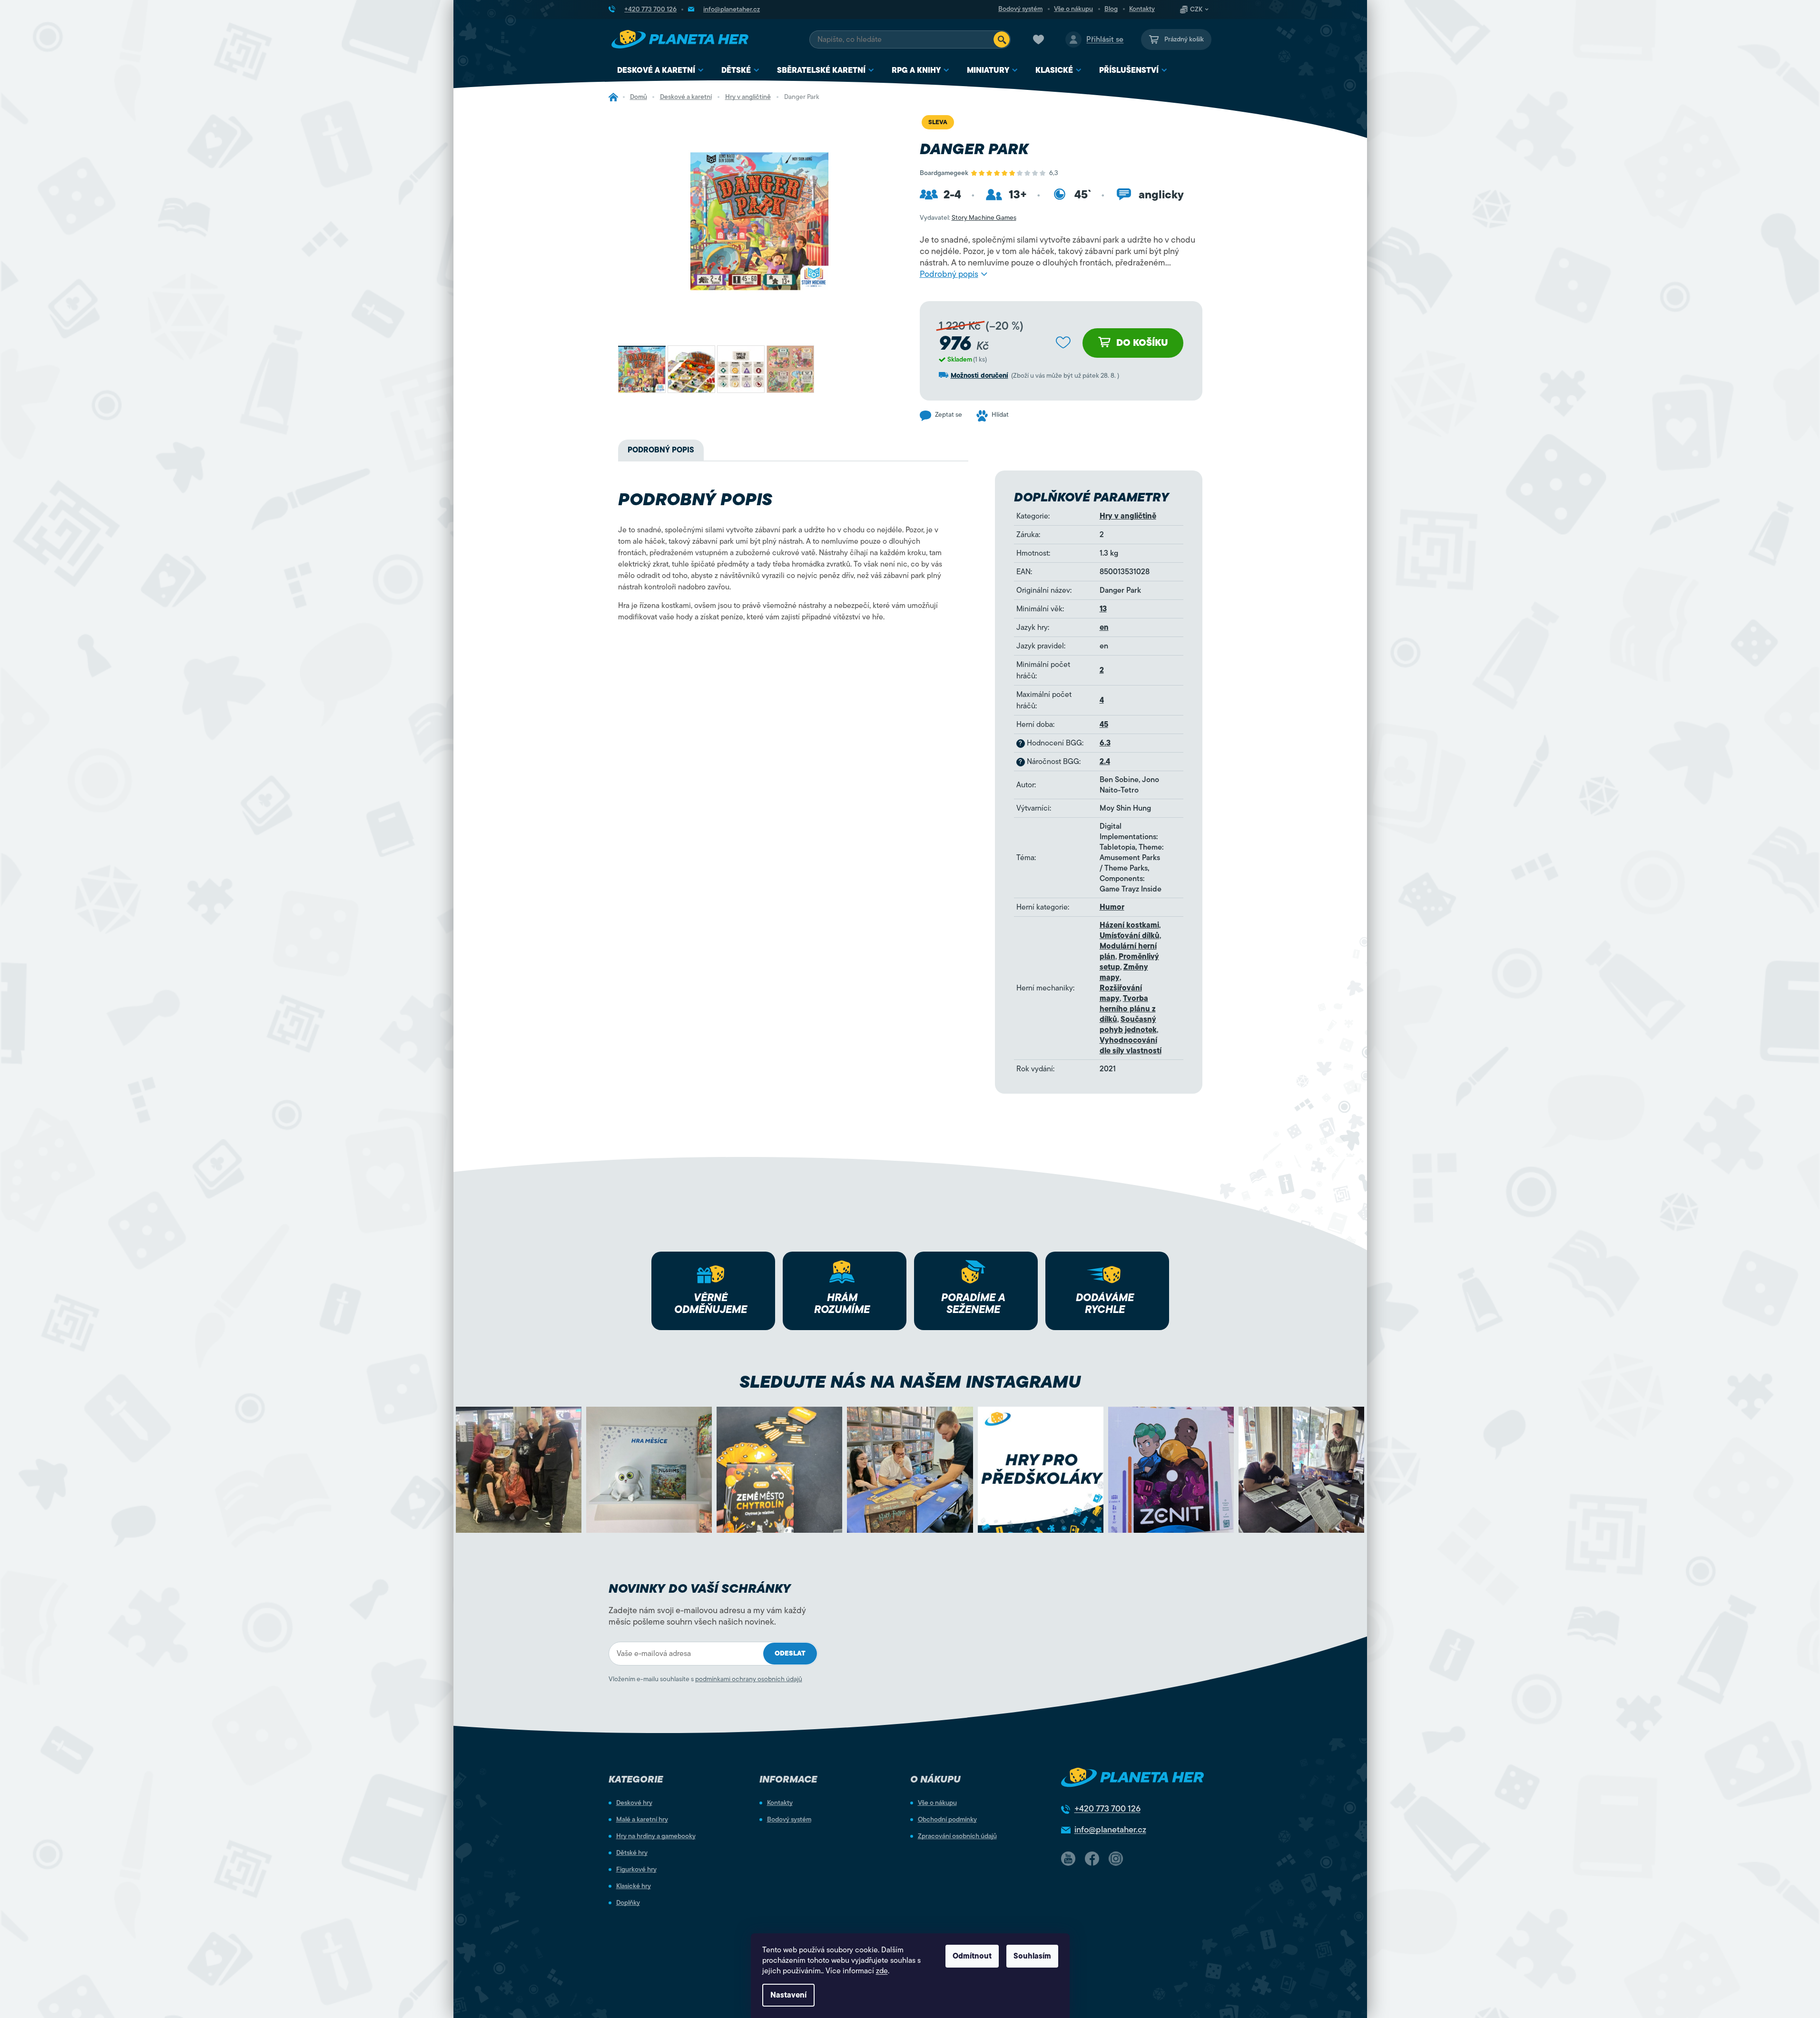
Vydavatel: (968, 218)
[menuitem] (661, 71)
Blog (1111, 9)
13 (1103, 609)
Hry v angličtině (1128, 516)
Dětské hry (632, 1853)
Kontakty (1142, 9)
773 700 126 (1107, 1809)
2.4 (1105, 762)
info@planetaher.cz (1110, 1830)
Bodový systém (1020, 9)
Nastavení (788, 1995)
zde (882, 1971)
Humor (1112, 907)
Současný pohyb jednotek (1128, 1025)
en (1104, 627)
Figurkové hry (636, 1870)
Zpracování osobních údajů (957, 1836)
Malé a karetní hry (642, 1820)
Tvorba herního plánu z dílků (1128, 1009)
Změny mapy (1124, 972)
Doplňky (628, 1903)
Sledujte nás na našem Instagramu (910, 1382)
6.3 (1105, 743)
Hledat (1002, 39)
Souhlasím (1032, 1956)
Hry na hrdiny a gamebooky (656, 1836)
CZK (1196, 10)
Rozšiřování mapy (1121, 993)
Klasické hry (634, 1886)
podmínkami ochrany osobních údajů (749, 1679)
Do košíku (1142, 343)
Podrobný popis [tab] (661, 450)
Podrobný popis (949, 274)
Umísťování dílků (1130, 936)
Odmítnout (972, 1956)
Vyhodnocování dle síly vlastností (1131, 1046)
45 (1104, 725)
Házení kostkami (1129, 925)
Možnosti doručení (979, 376)
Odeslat (790, 1653)
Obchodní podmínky (947, 1820)
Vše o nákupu (1073, 9)
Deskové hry (634, 1803)
